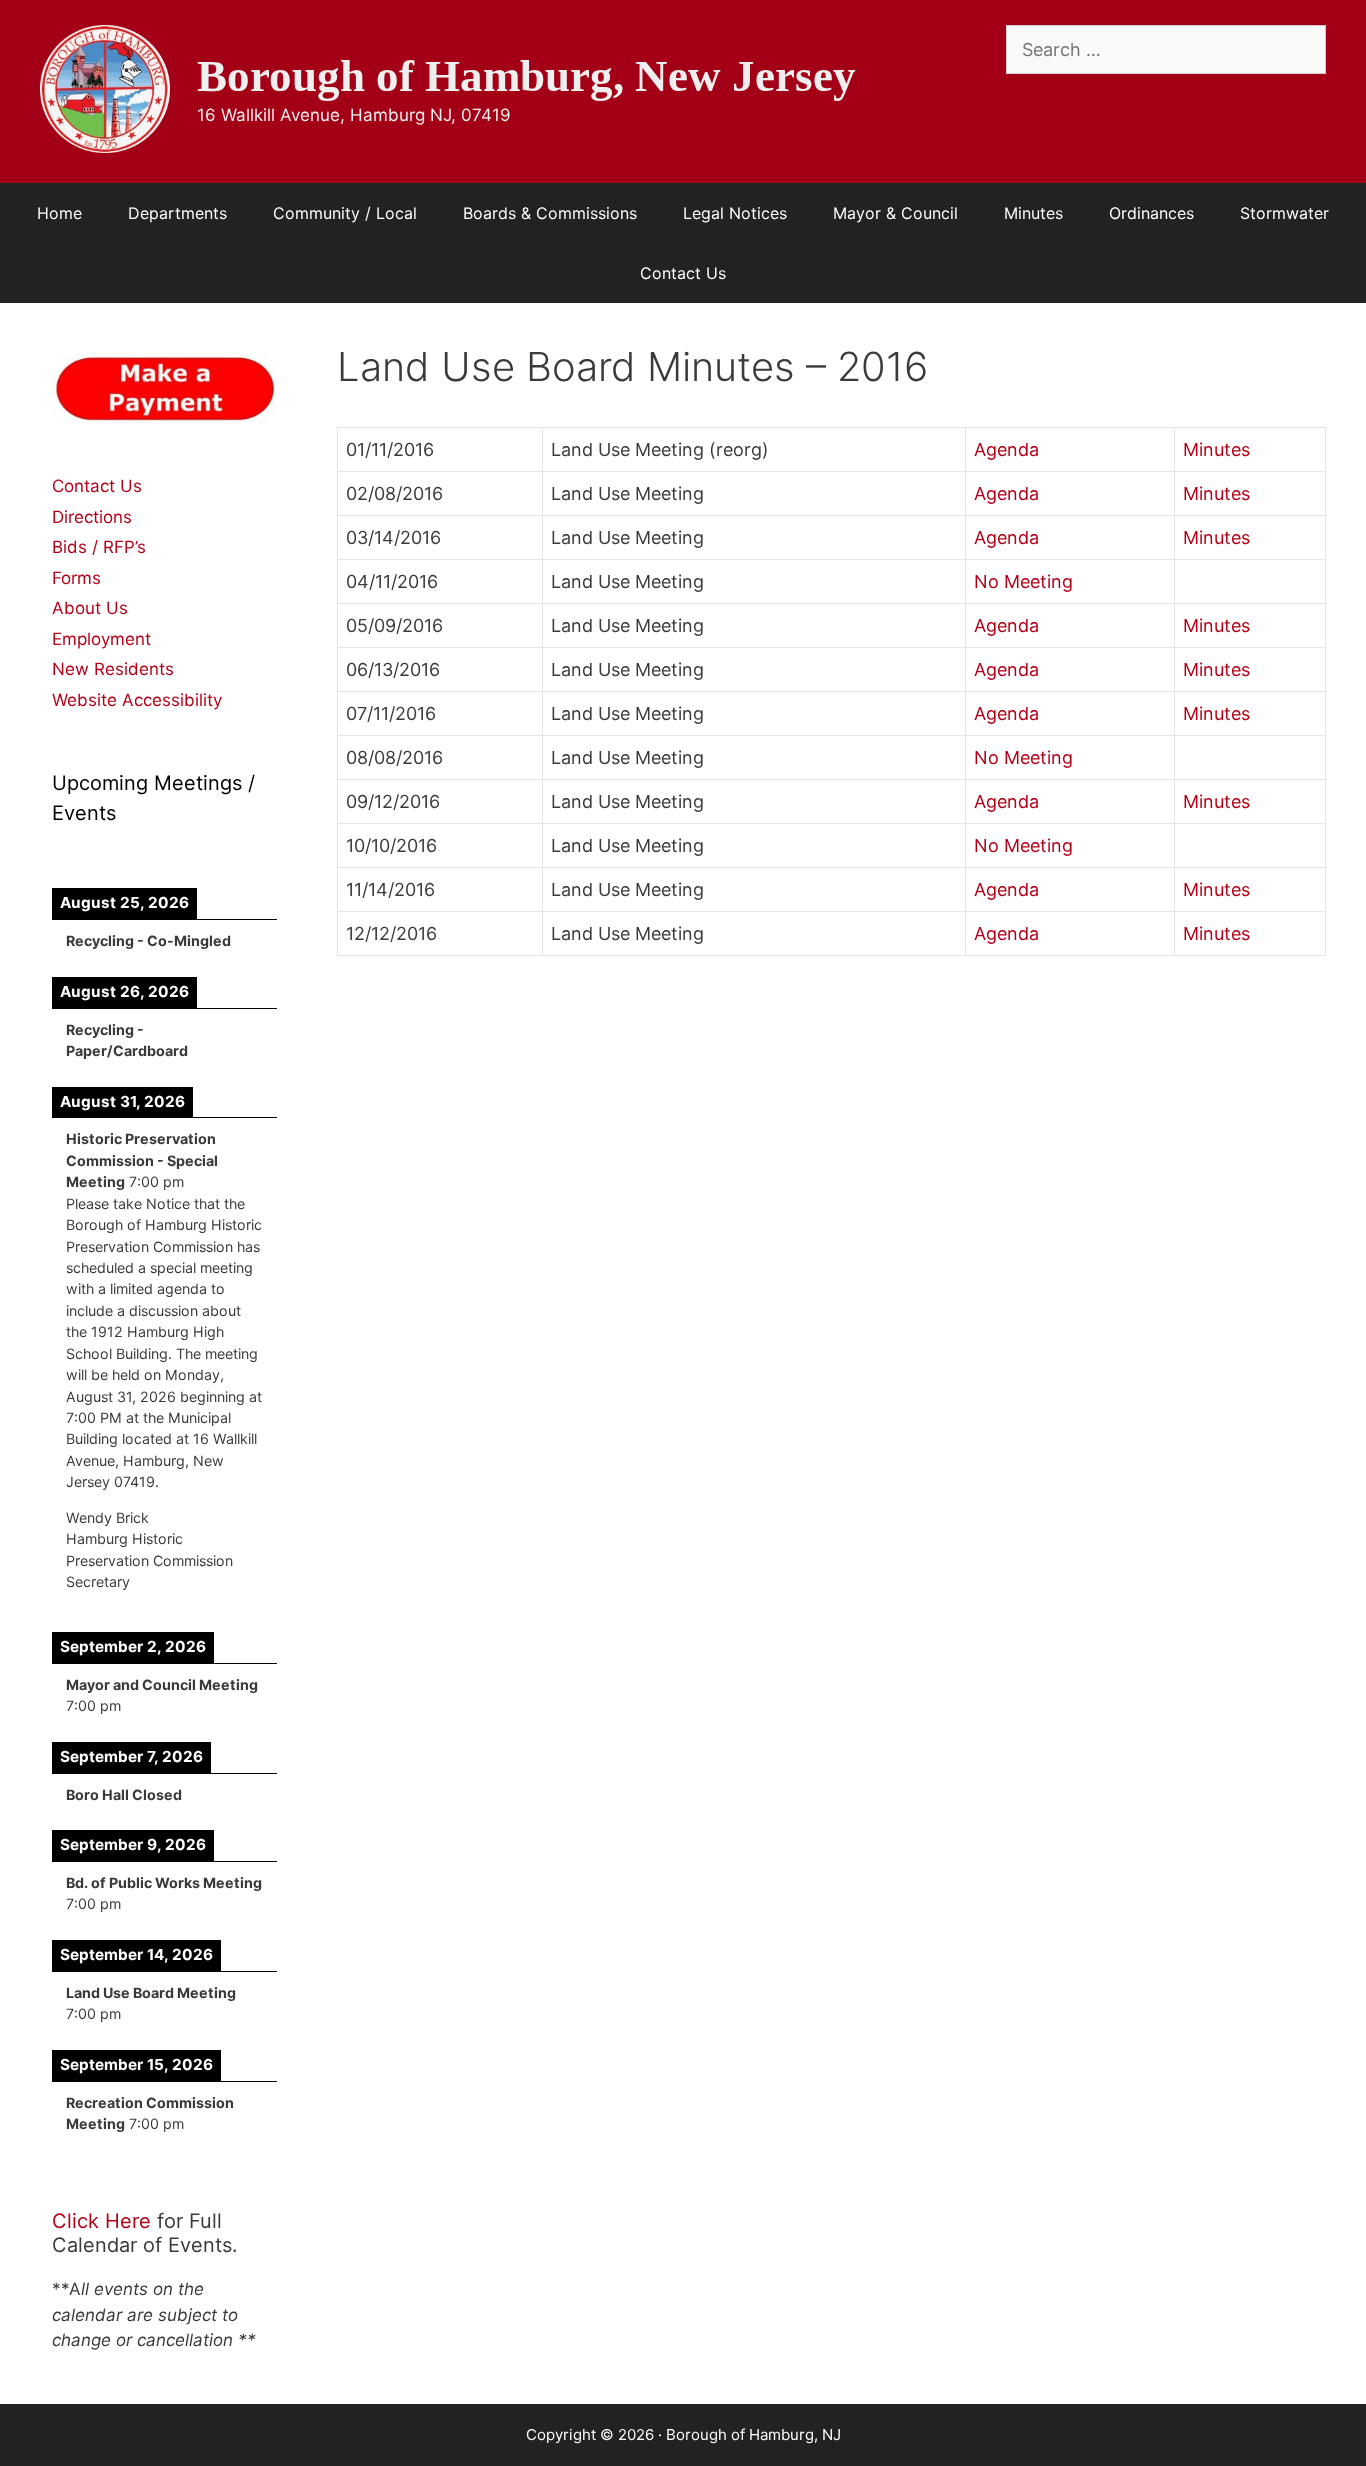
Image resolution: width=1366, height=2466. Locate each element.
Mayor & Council (895, 213)
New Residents (113, 669)
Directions (92, 517)
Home (59, 213)
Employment (101, 639)
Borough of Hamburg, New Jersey (526, 76)
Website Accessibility (137, 700)
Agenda (1006, 449)
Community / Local (345, 213)
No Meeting (1023, 581)
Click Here (101, 2221)
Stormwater (1284, 213)
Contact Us (683, 273)
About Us (90, 608)
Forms (76, 578)
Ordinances (1151, 213)
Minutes (1033, 213)
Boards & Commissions (550, 213)
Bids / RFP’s (99, 547)
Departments (177, 213)
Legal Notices (735, 213)
